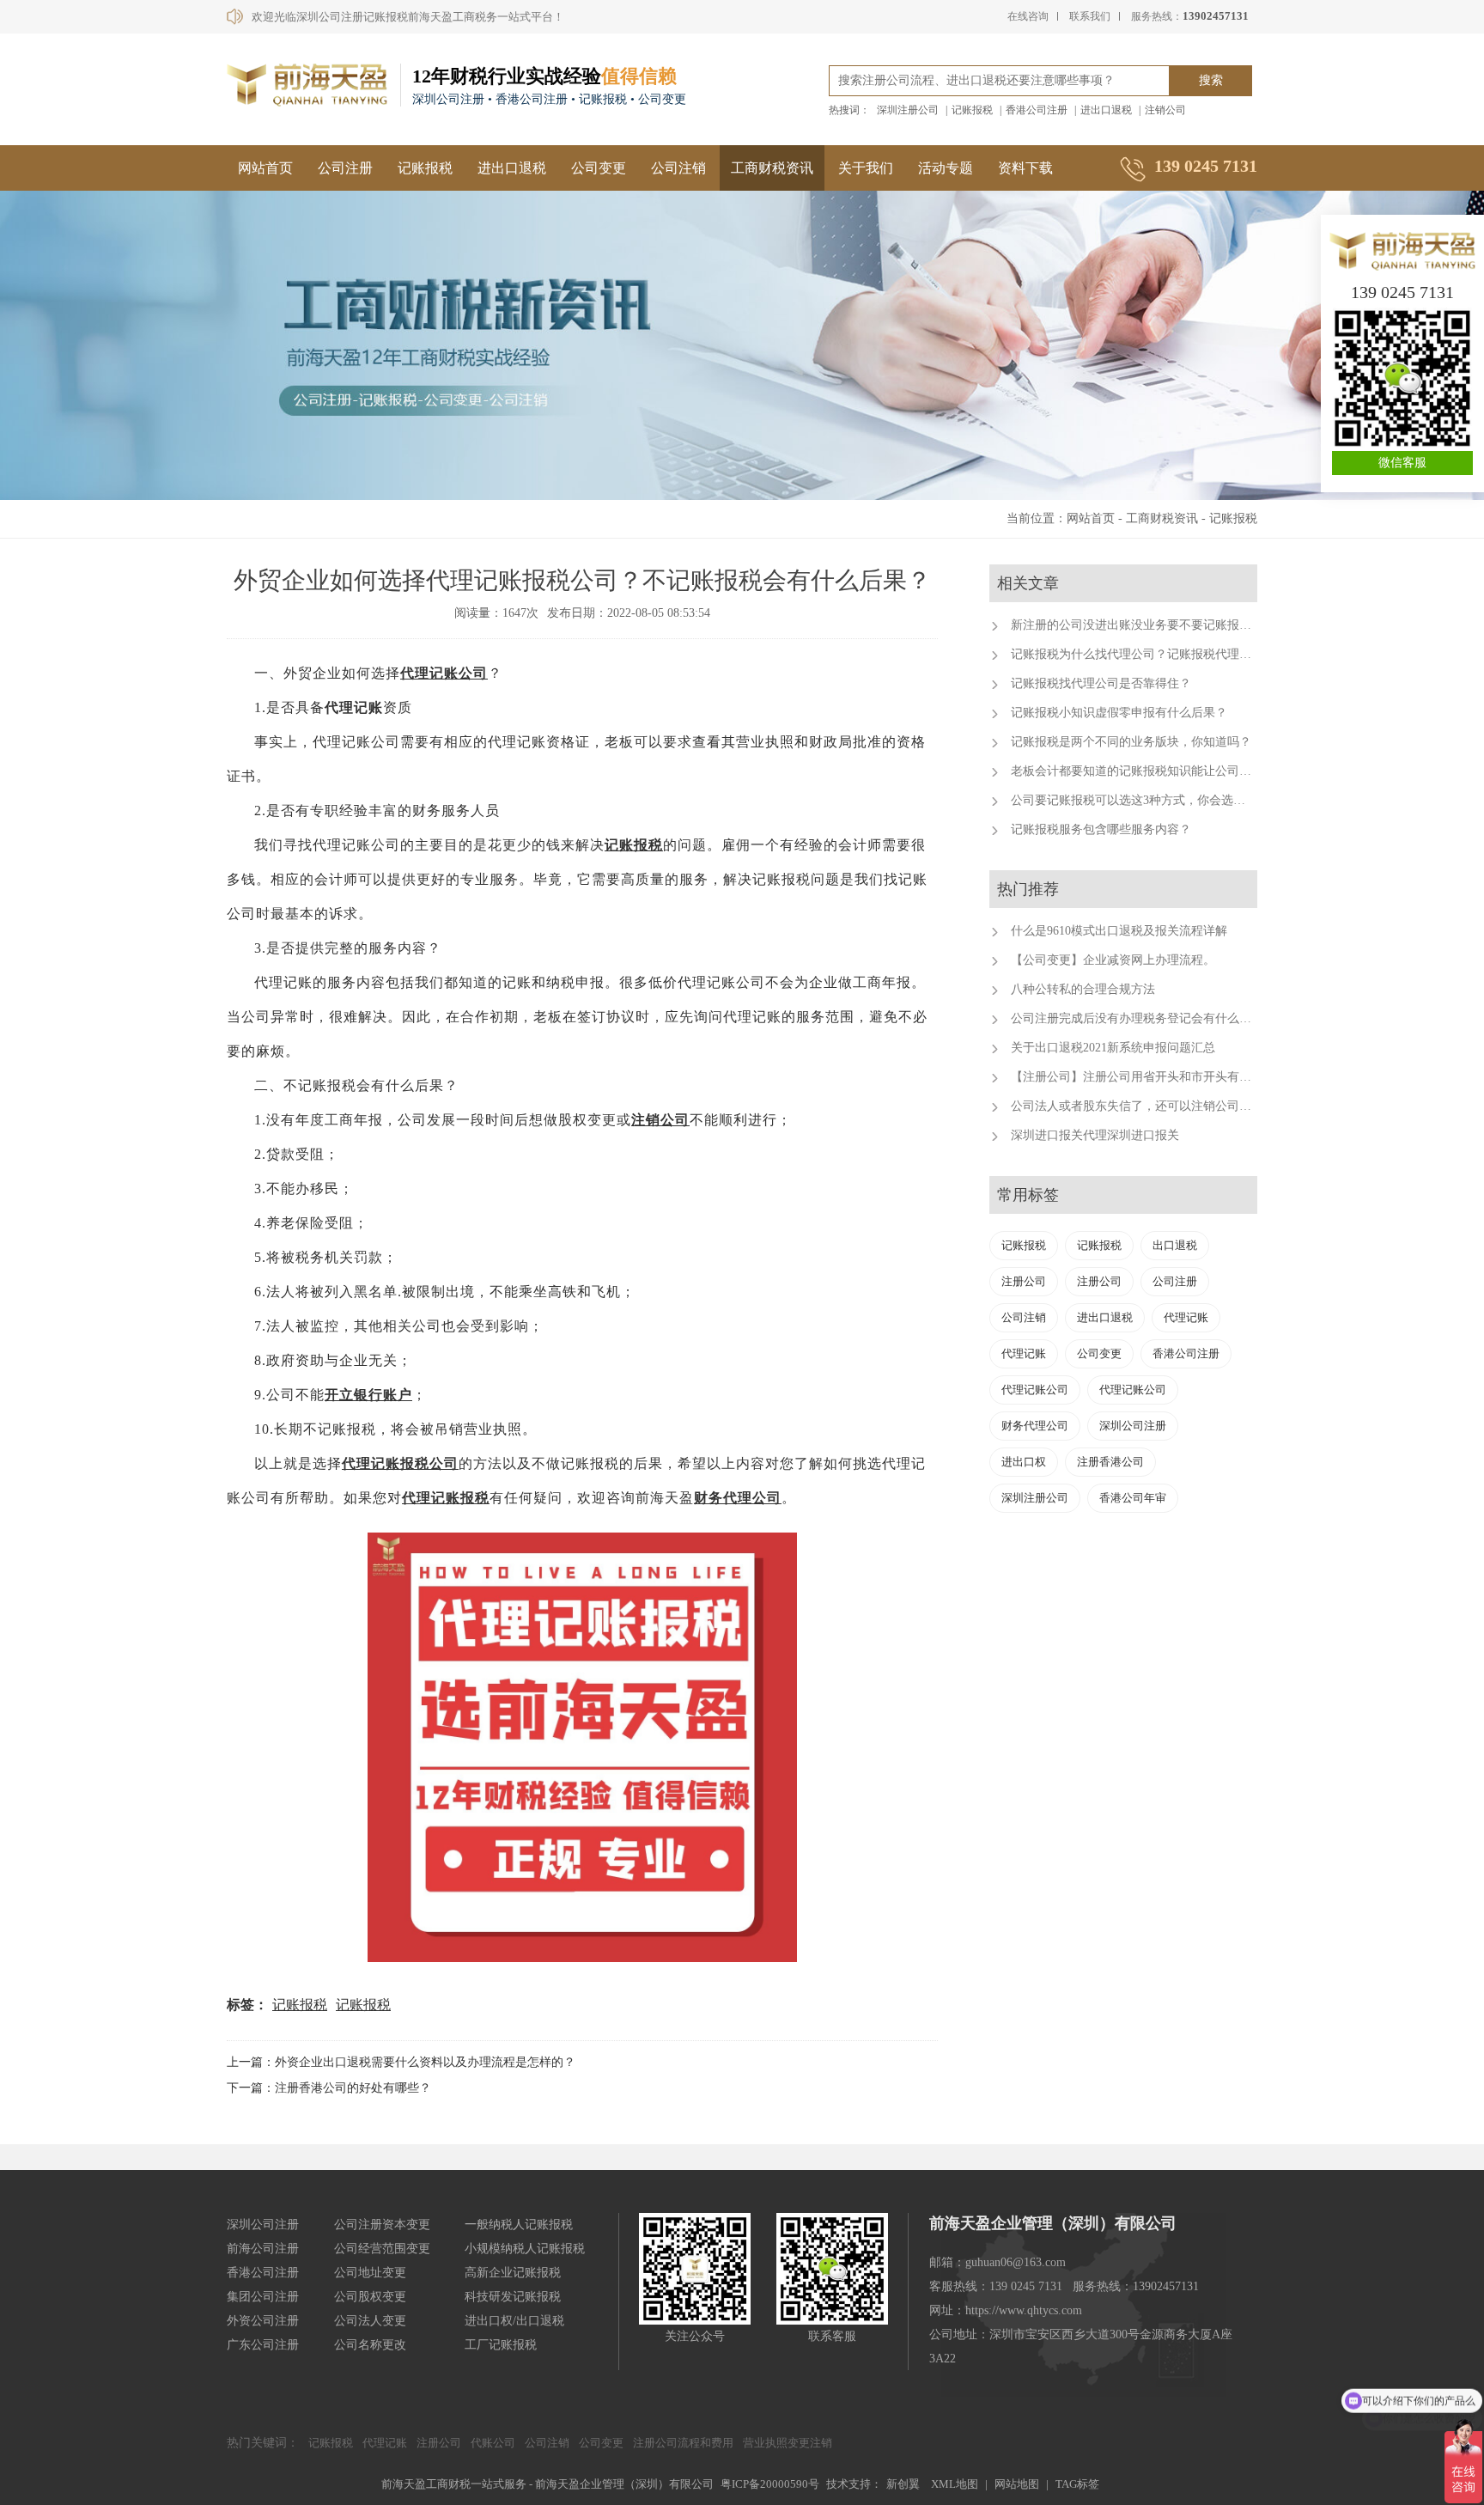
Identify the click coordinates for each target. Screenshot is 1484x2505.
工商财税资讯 (772, 168)
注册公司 (1024, 1281)
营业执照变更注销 (788, 2443)
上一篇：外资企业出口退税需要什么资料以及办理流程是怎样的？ (401, 2062)
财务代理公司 (738, 1498)
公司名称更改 (370, 2345)
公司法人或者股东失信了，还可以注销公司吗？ (1137, 1106)
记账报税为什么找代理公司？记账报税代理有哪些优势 (1155, 654)
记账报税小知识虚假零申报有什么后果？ (1119, 713)
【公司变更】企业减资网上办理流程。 (1113, 960)
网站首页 (265, 168)
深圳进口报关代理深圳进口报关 (1095, 1135)
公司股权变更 (370, 2297)
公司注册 (345, 168)
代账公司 (493, 2443)
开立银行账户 (368, 1395)
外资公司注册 (263, 2321)
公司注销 (678, 168)
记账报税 (972, 110)
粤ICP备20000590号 (770, 2484)
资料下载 (1025, 168)
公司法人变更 (370, 2321)
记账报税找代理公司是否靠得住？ (1101, 683)
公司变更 (599, 168)
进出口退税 (1106, 110)
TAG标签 (1077, 2484)
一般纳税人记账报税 (519, 2225)
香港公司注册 (1037, 110)
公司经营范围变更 (382, 2249)
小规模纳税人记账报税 (525, 2249)
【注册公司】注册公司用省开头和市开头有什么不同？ (1155, 1077)
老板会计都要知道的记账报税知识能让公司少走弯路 (1149, 771)
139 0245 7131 (1402, 292)
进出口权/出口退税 (514, 2321)
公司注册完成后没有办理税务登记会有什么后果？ (1143, 1018)
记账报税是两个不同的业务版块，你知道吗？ (1131, 742)
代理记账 (1186, 1317)
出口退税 (1175, 1245)
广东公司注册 (263, 2345)
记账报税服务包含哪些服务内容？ (1101, 829)
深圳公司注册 (1133, 1426)
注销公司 (1165, 110)
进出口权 (1024, 1462)
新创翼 (903, 2484)
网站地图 (1017, 2484)
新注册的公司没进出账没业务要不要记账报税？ (1137, 625)
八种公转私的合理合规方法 (1083, 989)
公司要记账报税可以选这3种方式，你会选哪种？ (1140, 800)
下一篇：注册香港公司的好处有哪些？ (329, 2088)
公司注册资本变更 (382, 2225)
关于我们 (866, 168)
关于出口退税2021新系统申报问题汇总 (1113, 1048)
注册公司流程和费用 (683, 2443)
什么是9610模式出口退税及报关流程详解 (1119, 931)
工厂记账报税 (501, 2345)
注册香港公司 (1110, 1462)
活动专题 (946, 168)
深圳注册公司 (908, 110)
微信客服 (1402, 463)
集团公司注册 (263, 2297)
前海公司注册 (263, 2249)
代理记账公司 (444, 673)
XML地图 (955, 2484)
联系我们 (1090, 16)
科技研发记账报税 (513, 2297)
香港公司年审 (1133, 1498)
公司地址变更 (370, 2273)
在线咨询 (1028, 16)
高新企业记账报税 (513, 2273)
